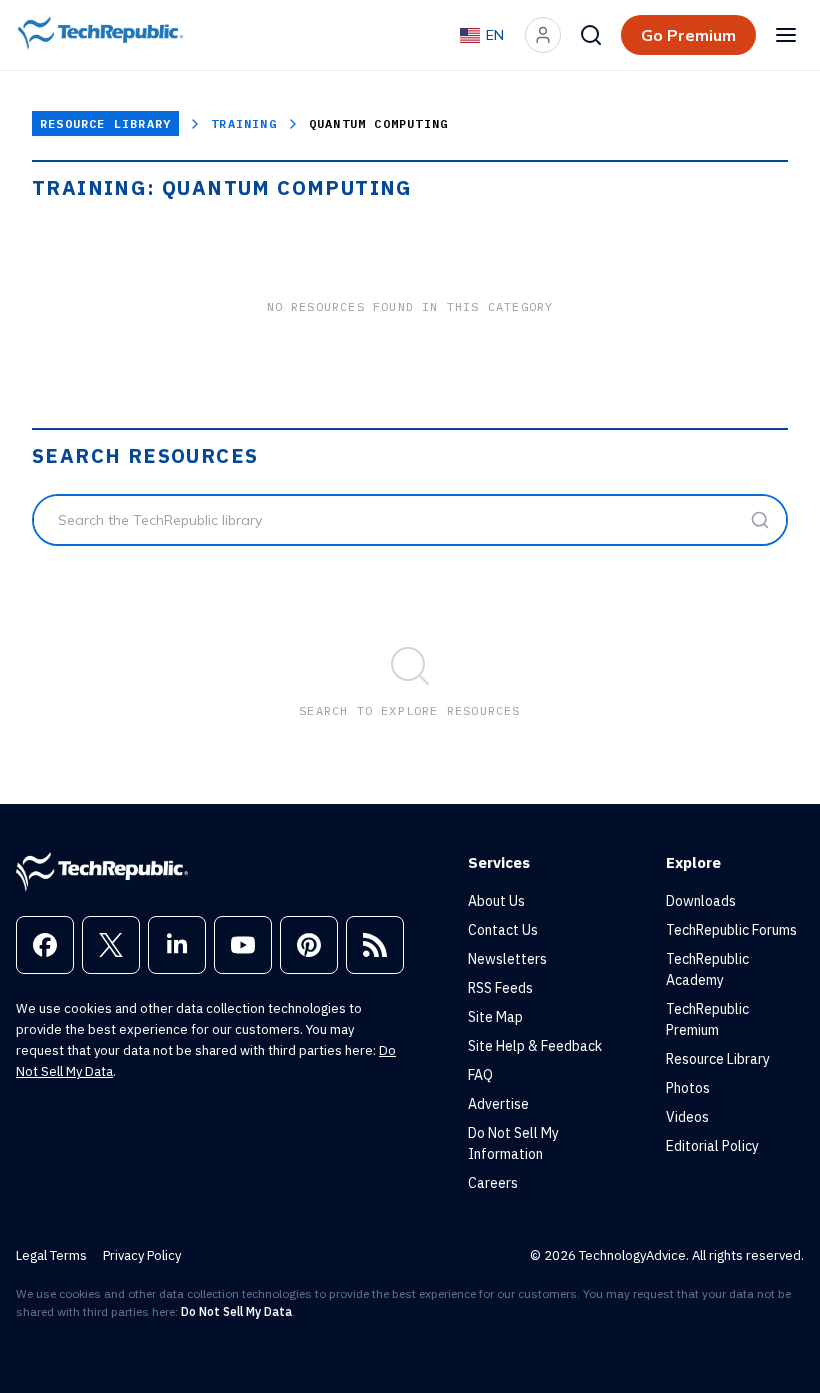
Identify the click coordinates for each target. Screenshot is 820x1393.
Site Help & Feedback (535, 1046)
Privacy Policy (142, 1255)
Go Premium (688, 35)
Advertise (498, 1104)
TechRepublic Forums (731, 930)
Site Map (495, 1017)
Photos (688, 1088)
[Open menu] (786, 35)
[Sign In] (543, 35)
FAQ (480, 1075)
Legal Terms (51, 1255)
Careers (493, 1183)
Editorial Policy (712, 1146)
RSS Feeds (500, 988)
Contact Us (503, 930)
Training (244, 123)
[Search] (591, 35)
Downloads (701, 901)
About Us (496, 901)
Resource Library (105, 123)
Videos (687, 1117)
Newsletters (507, 959)
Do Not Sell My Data (236, 1311)
